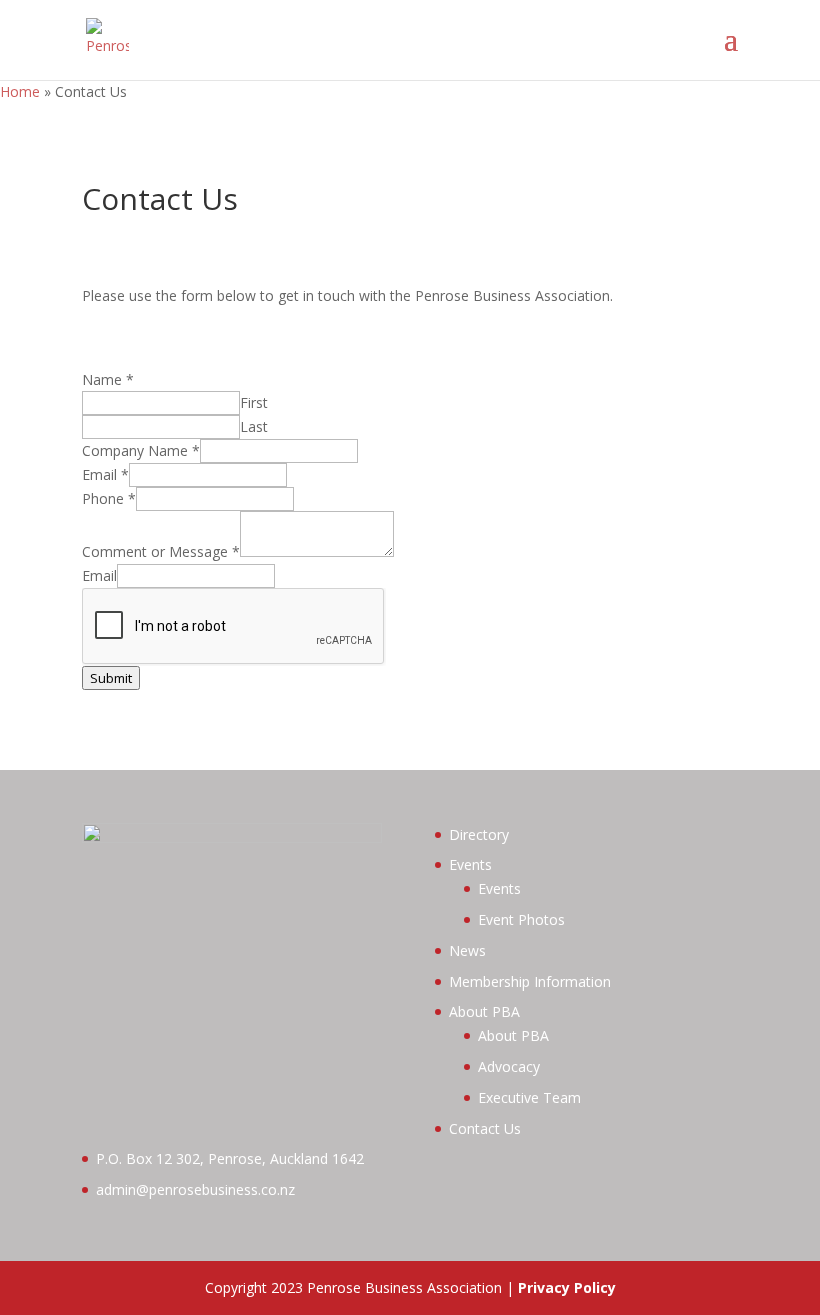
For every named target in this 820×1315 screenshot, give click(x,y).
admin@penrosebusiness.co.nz (195, 1189)
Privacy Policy (567, 1287)
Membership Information (530, 981)
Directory (479, 834)
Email (105, 474)
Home (20, 91)
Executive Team (529, 1097)
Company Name (141, 450)
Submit (111, 678)
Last (254, 426)
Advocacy (509, 1066)
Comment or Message (161, 551)
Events (470, 864)
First (254, 402)
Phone (109, 498)
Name (108, 379)
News (467, 950)
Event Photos (521, 919)
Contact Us (485, 1128)
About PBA (484, 1011)
